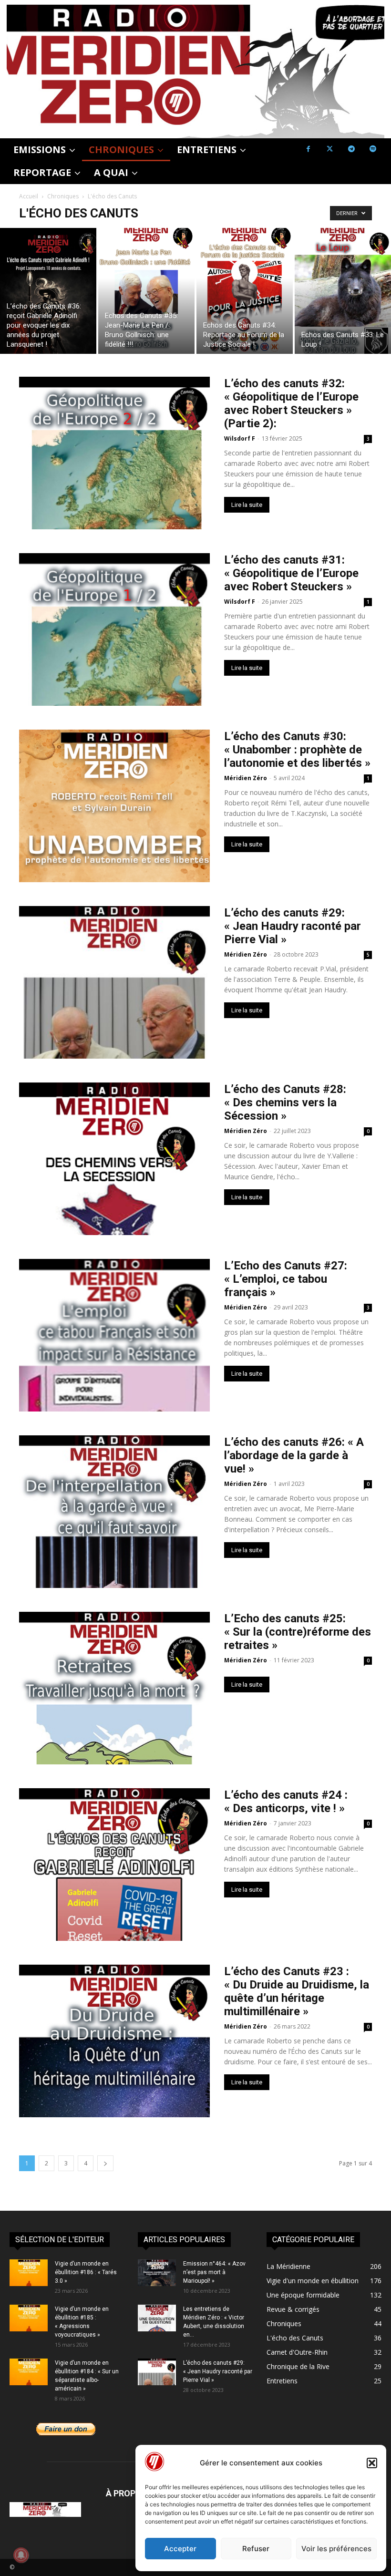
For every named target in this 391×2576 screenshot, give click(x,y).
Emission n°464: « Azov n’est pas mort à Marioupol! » (214, 2272)
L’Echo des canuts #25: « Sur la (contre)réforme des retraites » (298, 1632)
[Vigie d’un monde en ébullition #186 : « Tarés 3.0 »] (29, 2273)
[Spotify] (373, 149)
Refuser (256, 2549)
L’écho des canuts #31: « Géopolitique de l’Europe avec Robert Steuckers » (291, 573)
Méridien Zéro (246, 778)
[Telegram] (351, 149)
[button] (372, 2463)
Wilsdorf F (240, 438)
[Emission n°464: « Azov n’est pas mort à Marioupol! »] (157, 2273)
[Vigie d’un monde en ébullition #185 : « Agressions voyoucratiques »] (29, 2318)
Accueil (29, 196)
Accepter (180, 2549)
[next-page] (105, 2163)
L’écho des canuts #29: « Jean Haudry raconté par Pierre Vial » (293, 926)
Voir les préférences (336, 2549)
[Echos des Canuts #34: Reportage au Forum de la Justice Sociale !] (245, 291)
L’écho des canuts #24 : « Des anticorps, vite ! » (286, 1802)
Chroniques (63, 196)
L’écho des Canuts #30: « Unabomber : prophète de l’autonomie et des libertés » (297, 750)
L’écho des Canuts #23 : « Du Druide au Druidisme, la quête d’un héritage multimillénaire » (297, 1991)
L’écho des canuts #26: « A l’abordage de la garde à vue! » (294, 1455)
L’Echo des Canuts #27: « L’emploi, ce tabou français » (286, 1279)
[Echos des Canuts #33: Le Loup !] (343, 291)
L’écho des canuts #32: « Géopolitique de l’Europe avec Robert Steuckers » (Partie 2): (291, 403)
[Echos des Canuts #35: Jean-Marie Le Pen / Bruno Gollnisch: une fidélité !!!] (146, 291)
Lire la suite (247, 505)
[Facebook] (308, 149)
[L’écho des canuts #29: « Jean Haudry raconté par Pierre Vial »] (157, 2372)
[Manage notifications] (21, 2555)
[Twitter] (330, 149)
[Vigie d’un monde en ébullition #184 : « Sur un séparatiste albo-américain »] (29, 2372)
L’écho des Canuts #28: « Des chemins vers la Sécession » (285, 1103)
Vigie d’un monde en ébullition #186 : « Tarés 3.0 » (86, 2272)
